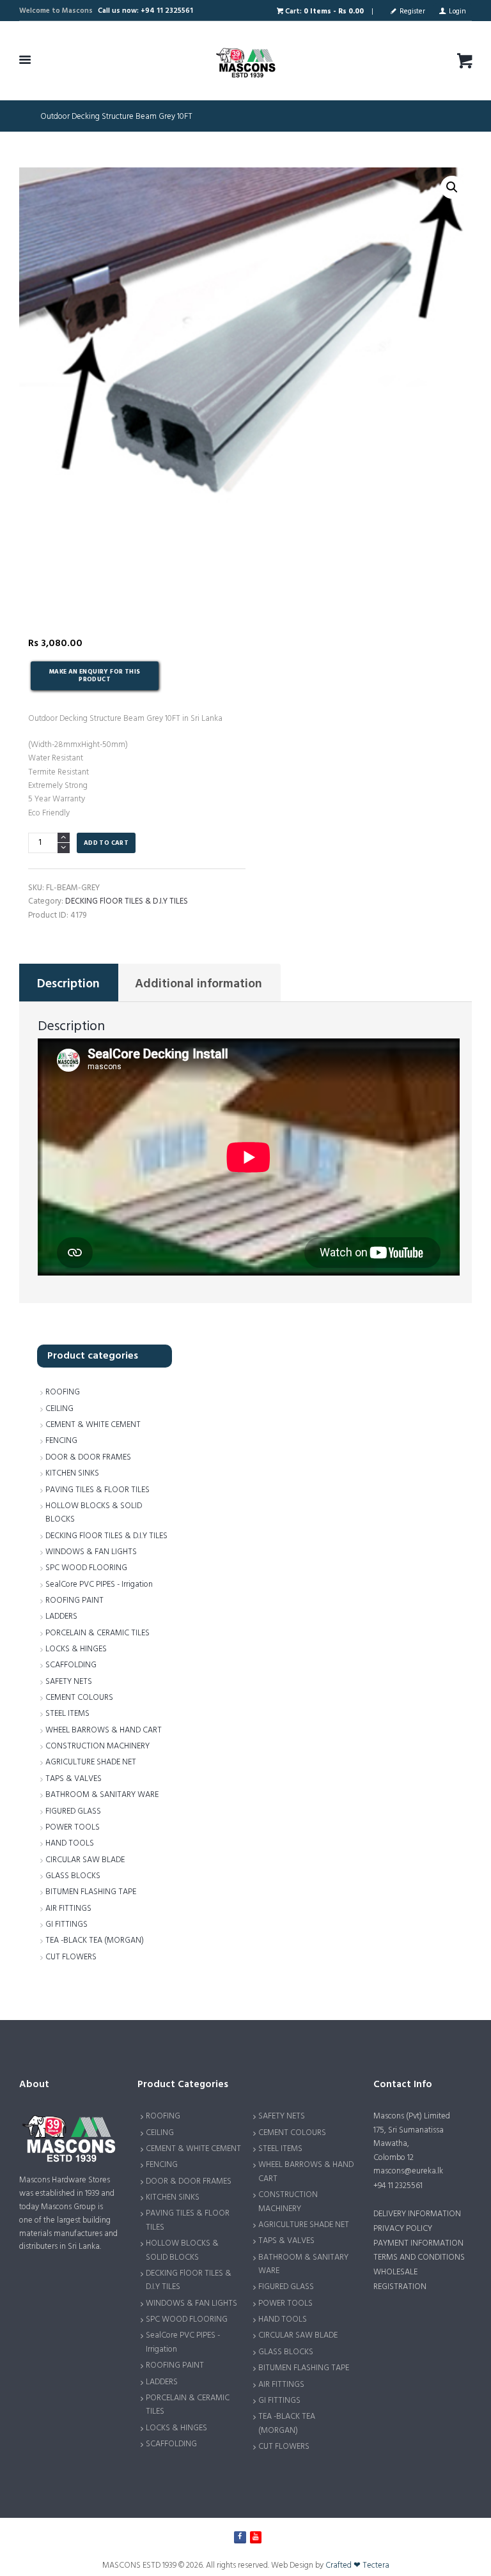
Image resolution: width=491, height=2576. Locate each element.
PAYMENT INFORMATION (418, 2243)
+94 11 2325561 (398, 2186)
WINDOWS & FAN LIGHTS (91, 1552)
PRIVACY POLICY (403, 2229)
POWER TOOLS (73, 1827)
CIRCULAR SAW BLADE (85, 1860)
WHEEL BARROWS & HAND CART (104, 1730)
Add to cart (106, 843)
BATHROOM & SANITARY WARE (102, 1795)
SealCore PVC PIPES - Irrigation (99, 1585)
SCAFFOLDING (71, 1665)
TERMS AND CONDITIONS (419, 2257)
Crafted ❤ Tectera (357, 2565)
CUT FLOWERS (71, 1957)
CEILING (59, 1409)
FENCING (61, 1441)
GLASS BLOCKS (73, 1876)
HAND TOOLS (70, 1843)
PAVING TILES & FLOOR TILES (97, 1490)
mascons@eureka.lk (408, 2171)
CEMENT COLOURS (79, 1698)
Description (68, 984)
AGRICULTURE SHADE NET (91, 1762)
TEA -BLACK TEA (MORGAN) (95, 1940)
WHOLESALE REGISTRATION (400, 2279)
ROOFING (63, 1392)
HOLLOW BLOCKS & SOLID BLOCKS (182, 2250)
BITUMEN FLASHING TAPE (91, 1892)
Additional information (199, 984)
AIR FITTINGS (68, 1909)
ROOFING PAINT (74, 1600)
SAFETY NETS (69, 1682)
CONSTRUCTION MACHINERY (97, 1746)
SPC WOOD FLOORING (86, 1568)
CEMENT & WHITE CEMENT (93, 1425)
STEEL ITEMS (67, 1714)
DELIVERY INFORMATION (417, 2214)
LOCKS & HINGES (76, 1649)
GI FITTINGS (66, 1924)
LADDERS (61, 1616)
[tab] (69, 983)
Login (457, 12)
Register (412, 12)
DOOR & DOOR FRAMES (88, 1457)
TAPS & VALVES (74, 1779)
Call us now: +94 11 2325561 (145, 11)
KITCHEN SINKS (72, 1473)
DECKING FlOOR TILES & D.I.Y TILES (127, 901)
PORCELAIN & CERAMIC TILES (97, 1633)
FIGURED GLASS (73, 1811)
